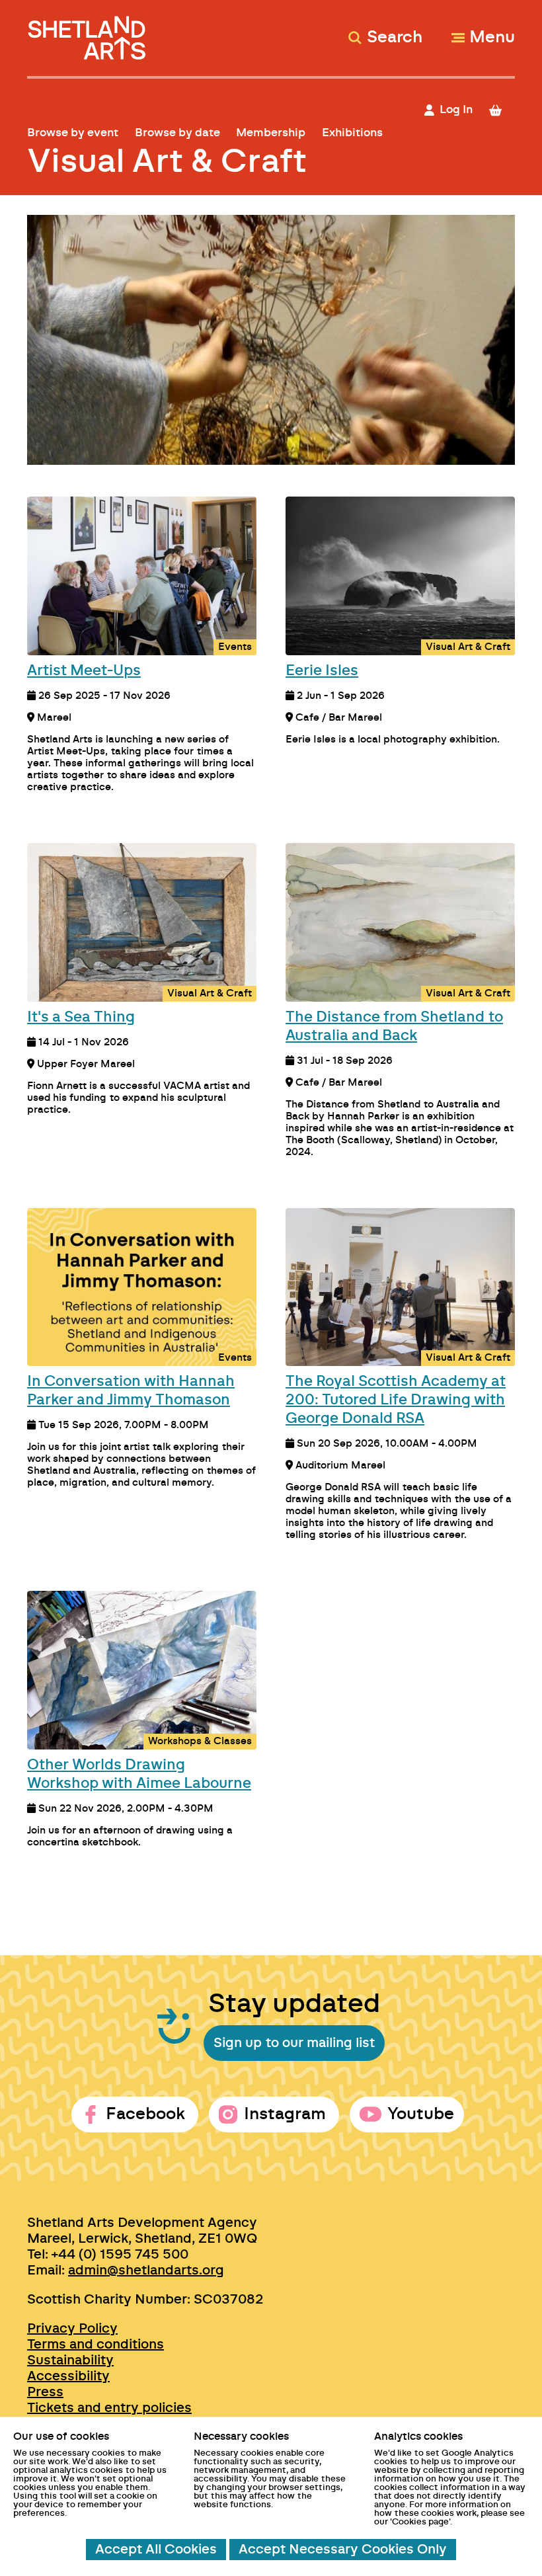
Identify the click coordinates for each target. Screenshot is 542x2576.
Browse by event (73, 133)
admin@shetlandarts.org (146, 2271)
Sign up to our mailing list (294, 2043)
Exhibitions (352, 133)
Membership (271, 133)
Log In (456, 109)
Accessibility (68, 2376)
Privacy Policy (72, 2329)
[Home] (88, 32)
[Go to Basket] (501, 110)
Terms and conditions (96, 2345)
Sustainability (70, 2360)
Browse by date (177, 133)
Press (45, 2392)
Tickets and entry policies (109, 2408)
